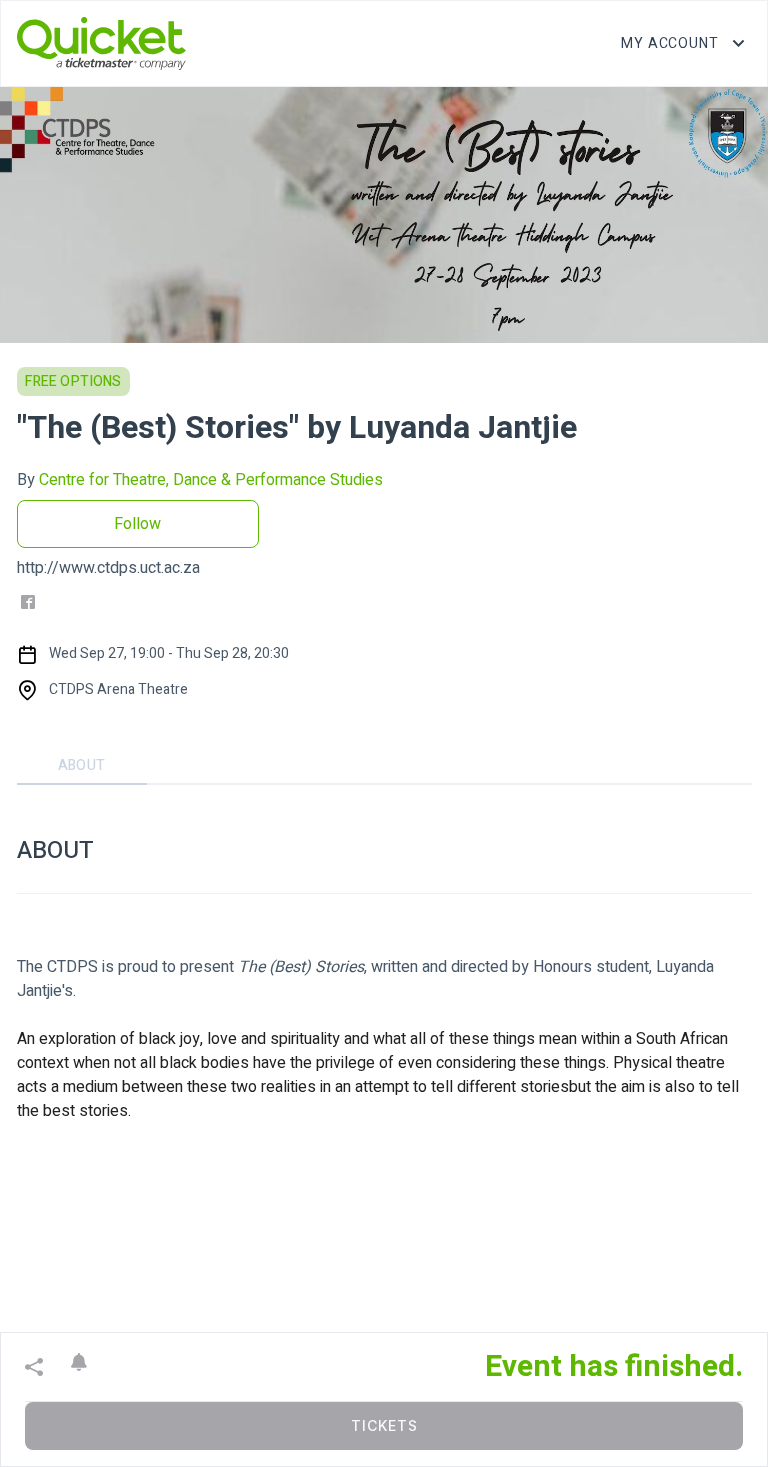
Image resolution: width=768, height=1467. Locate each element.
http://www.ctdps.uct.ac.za (108, 568)
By (200, 480)
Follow (137, 524)
